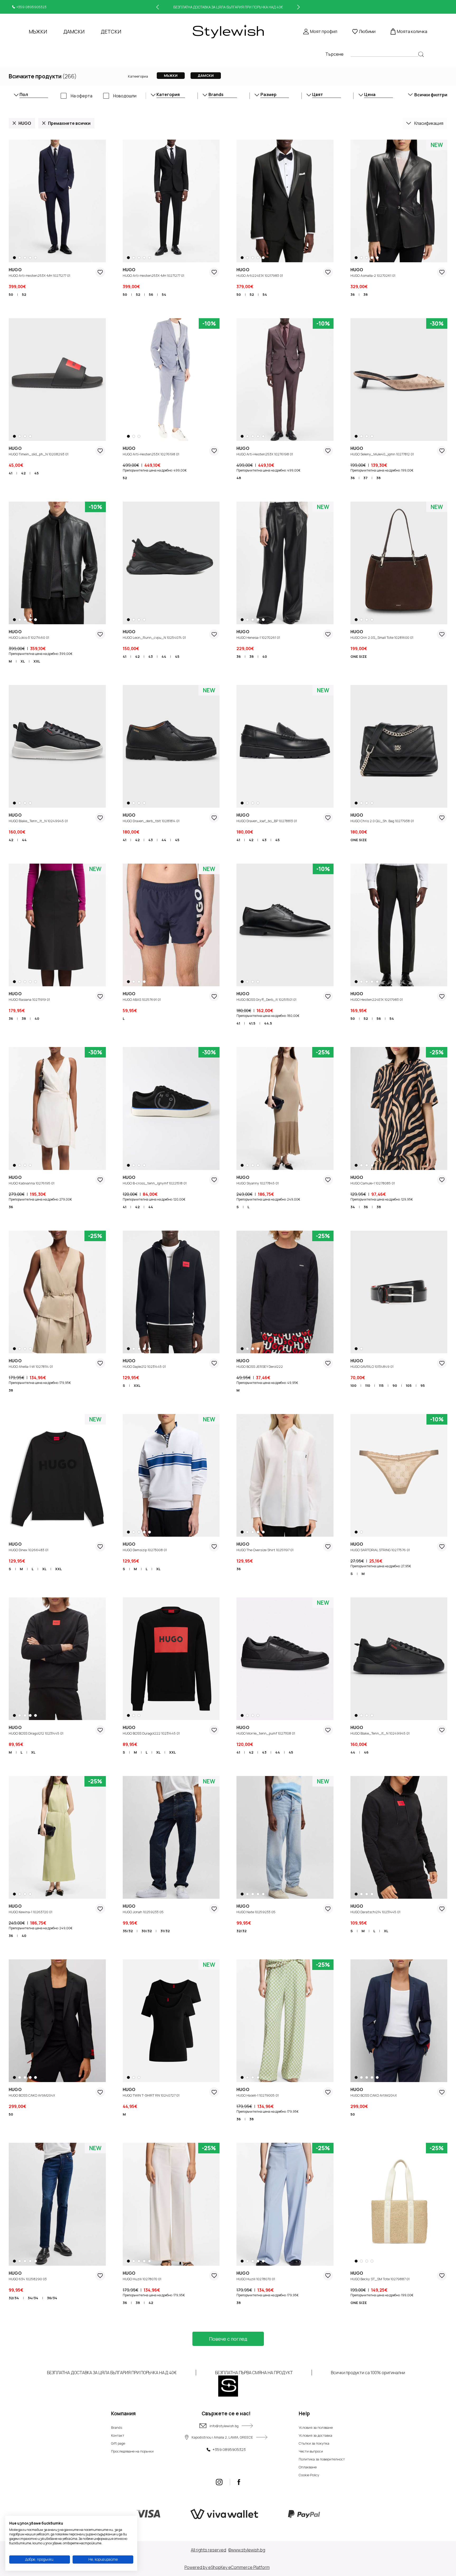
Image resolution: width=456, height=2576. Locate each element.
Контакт (118, 2435)
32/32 (241, 1931)
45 (37, 473)
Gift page (118, 2443)
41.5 (252, 1023)
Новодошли (125, 96)
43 (151, 656)
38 (365, 294)
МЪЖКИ (38, 32)
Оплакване (308, 2467)
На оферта (82, 96)
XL (23, 661)
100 (353, 1385)
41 (11, 473)
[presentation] (158, 7)
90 (395, 1385)
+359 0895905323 (31, 7)
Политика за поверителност (322, 2459)
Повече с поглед (228, 2339)
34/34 (33, 2298)
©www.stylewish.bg (247, 2550)
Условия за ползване (316, 2427)
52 (24, 294)
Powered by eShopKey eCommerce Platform (227, 2567)
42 (23, 473)
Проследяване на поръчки (132, 2451)
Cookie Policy (309, 2475)
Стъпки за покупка (314, 2443)
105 (409, 1385)
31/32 (165, 1931)
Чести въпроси (311, 2451)
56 (151, 294)
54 (164, 294)
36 (353, 294)
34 (353, 1207)
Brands (117, 2427)
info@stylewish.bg (224, 2426)
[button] (16, 258)
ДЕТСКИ (111, 32)
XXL (37, 661)
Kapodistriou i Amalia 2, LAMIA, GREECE (222, 2437)
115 (381, 1385)
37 (365, 478)
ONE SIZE (359, 656)
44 (164, 656)
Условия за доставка (315, 2435)
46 (366, 1752)
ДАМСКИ (74, 32)
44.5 (268, 1023)
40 (265, 656)
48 (239, 478)
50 (11, 294)
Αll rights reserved (208, 2550)
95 (423, 1385)
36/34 (52, 2298)
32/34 (14, 2298)
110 (368, 1385)
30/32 (147, 1931)
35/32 (128, 1931)
